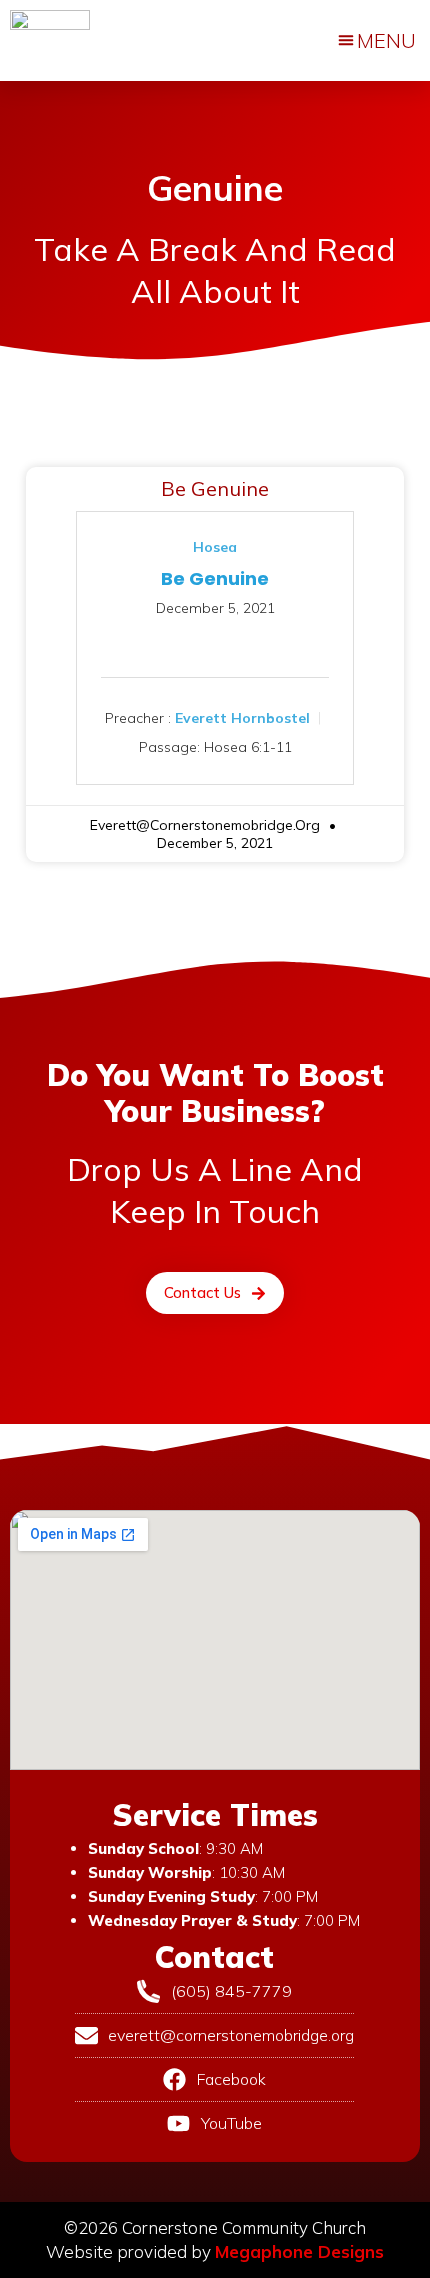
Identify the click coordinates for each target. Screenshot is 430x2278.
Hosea (215, 547)
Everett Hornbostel (242, 717)
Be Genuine (215, 488)
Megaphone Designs (299, 2251)
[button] (377, 41)
